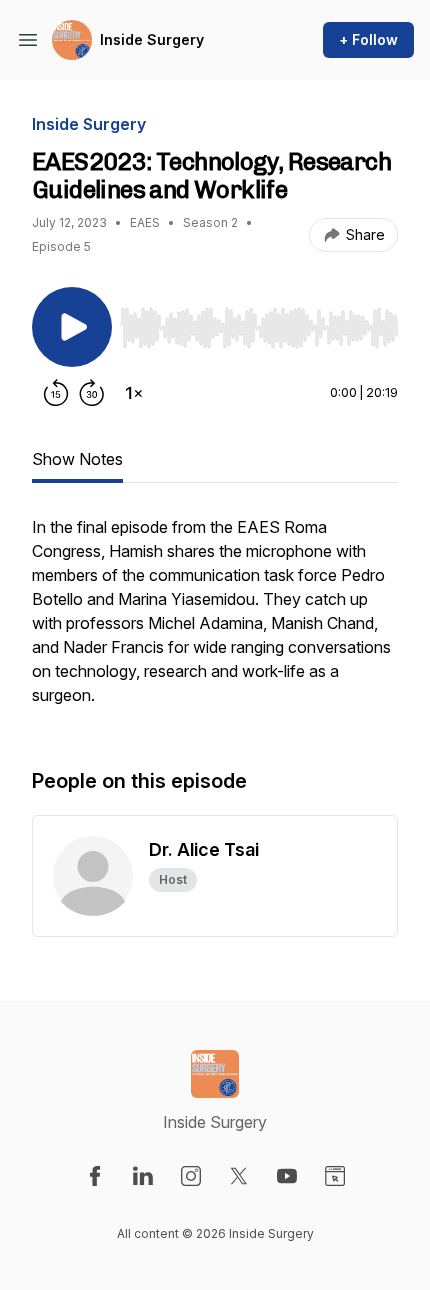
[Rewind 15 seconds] (56, 393)
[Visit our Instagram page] (191, 1176)
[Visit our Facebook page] (95, 1176)
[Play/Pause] (72, 327)
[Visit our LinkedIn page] (143, 1176)
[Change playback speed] (134, 393)
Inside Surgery (152, 39)
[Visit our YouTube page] (287, 1176)
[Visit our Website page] (335, 1176)
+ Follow (368, 39)
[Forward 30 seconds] (92, 393)
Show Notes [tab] (77, 459)
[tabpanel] (215, 621)
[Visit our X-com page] (239, 1176)
